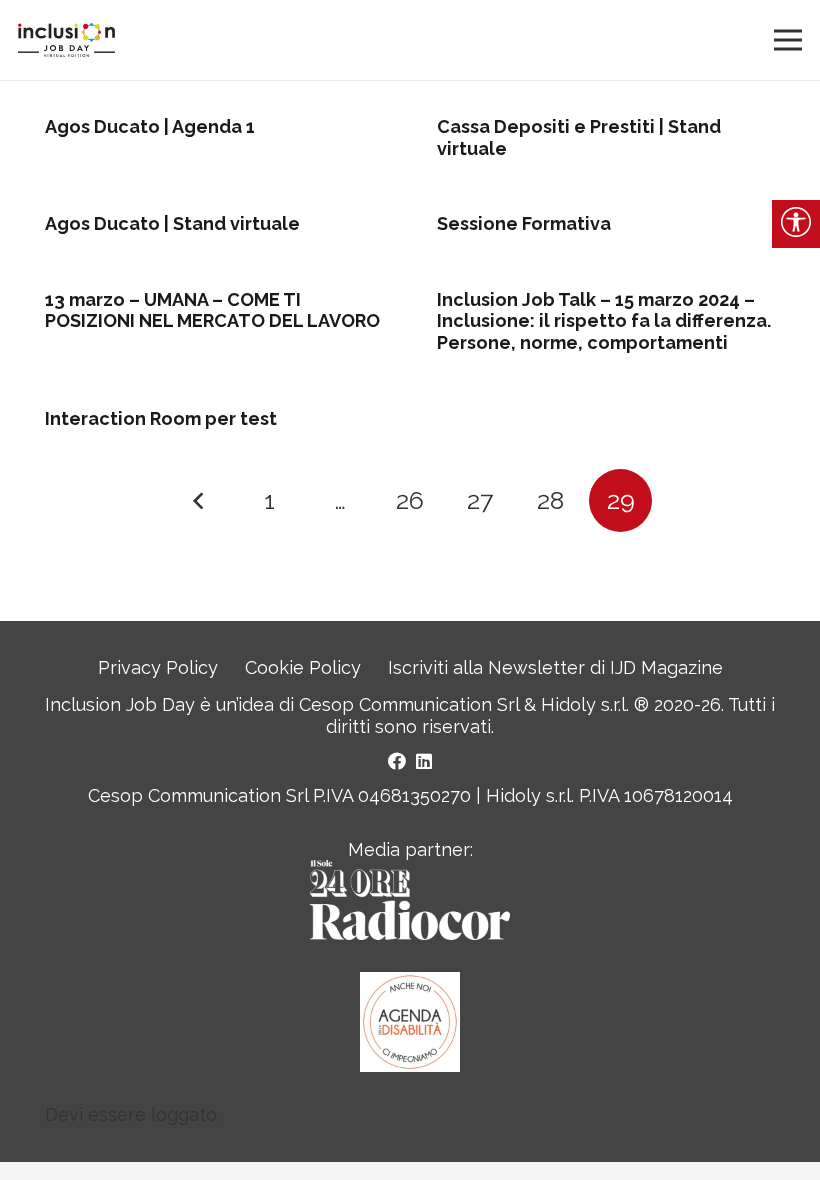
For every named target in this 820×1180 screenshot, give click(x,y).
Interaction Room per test (161, 418)
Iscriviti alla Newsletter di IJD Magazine (555, 667)
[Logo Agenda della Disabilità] (410, 1022)
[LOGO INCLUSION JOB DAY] (66, 40)
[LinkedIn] (424, 761)
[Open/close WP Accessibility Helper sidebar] (796, 224)
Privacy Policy (158, 667)
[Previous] (199, 500)
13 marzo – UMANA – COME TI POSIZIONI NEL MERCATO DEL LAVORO (212, 310)
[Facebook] (397, 761)
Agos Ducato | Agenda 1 (150, 126)
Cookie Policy (303, 667)
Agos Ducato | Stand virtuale (172, 223)
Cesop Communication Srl (409, 704)
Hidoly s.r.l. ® (597, 704)
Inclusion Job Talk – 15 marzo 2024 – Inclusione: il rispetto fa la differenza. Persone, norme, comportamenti (604, 321)
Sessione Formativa (524, 223)
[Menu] (788, 40)
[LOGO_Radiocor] (409, 900)
